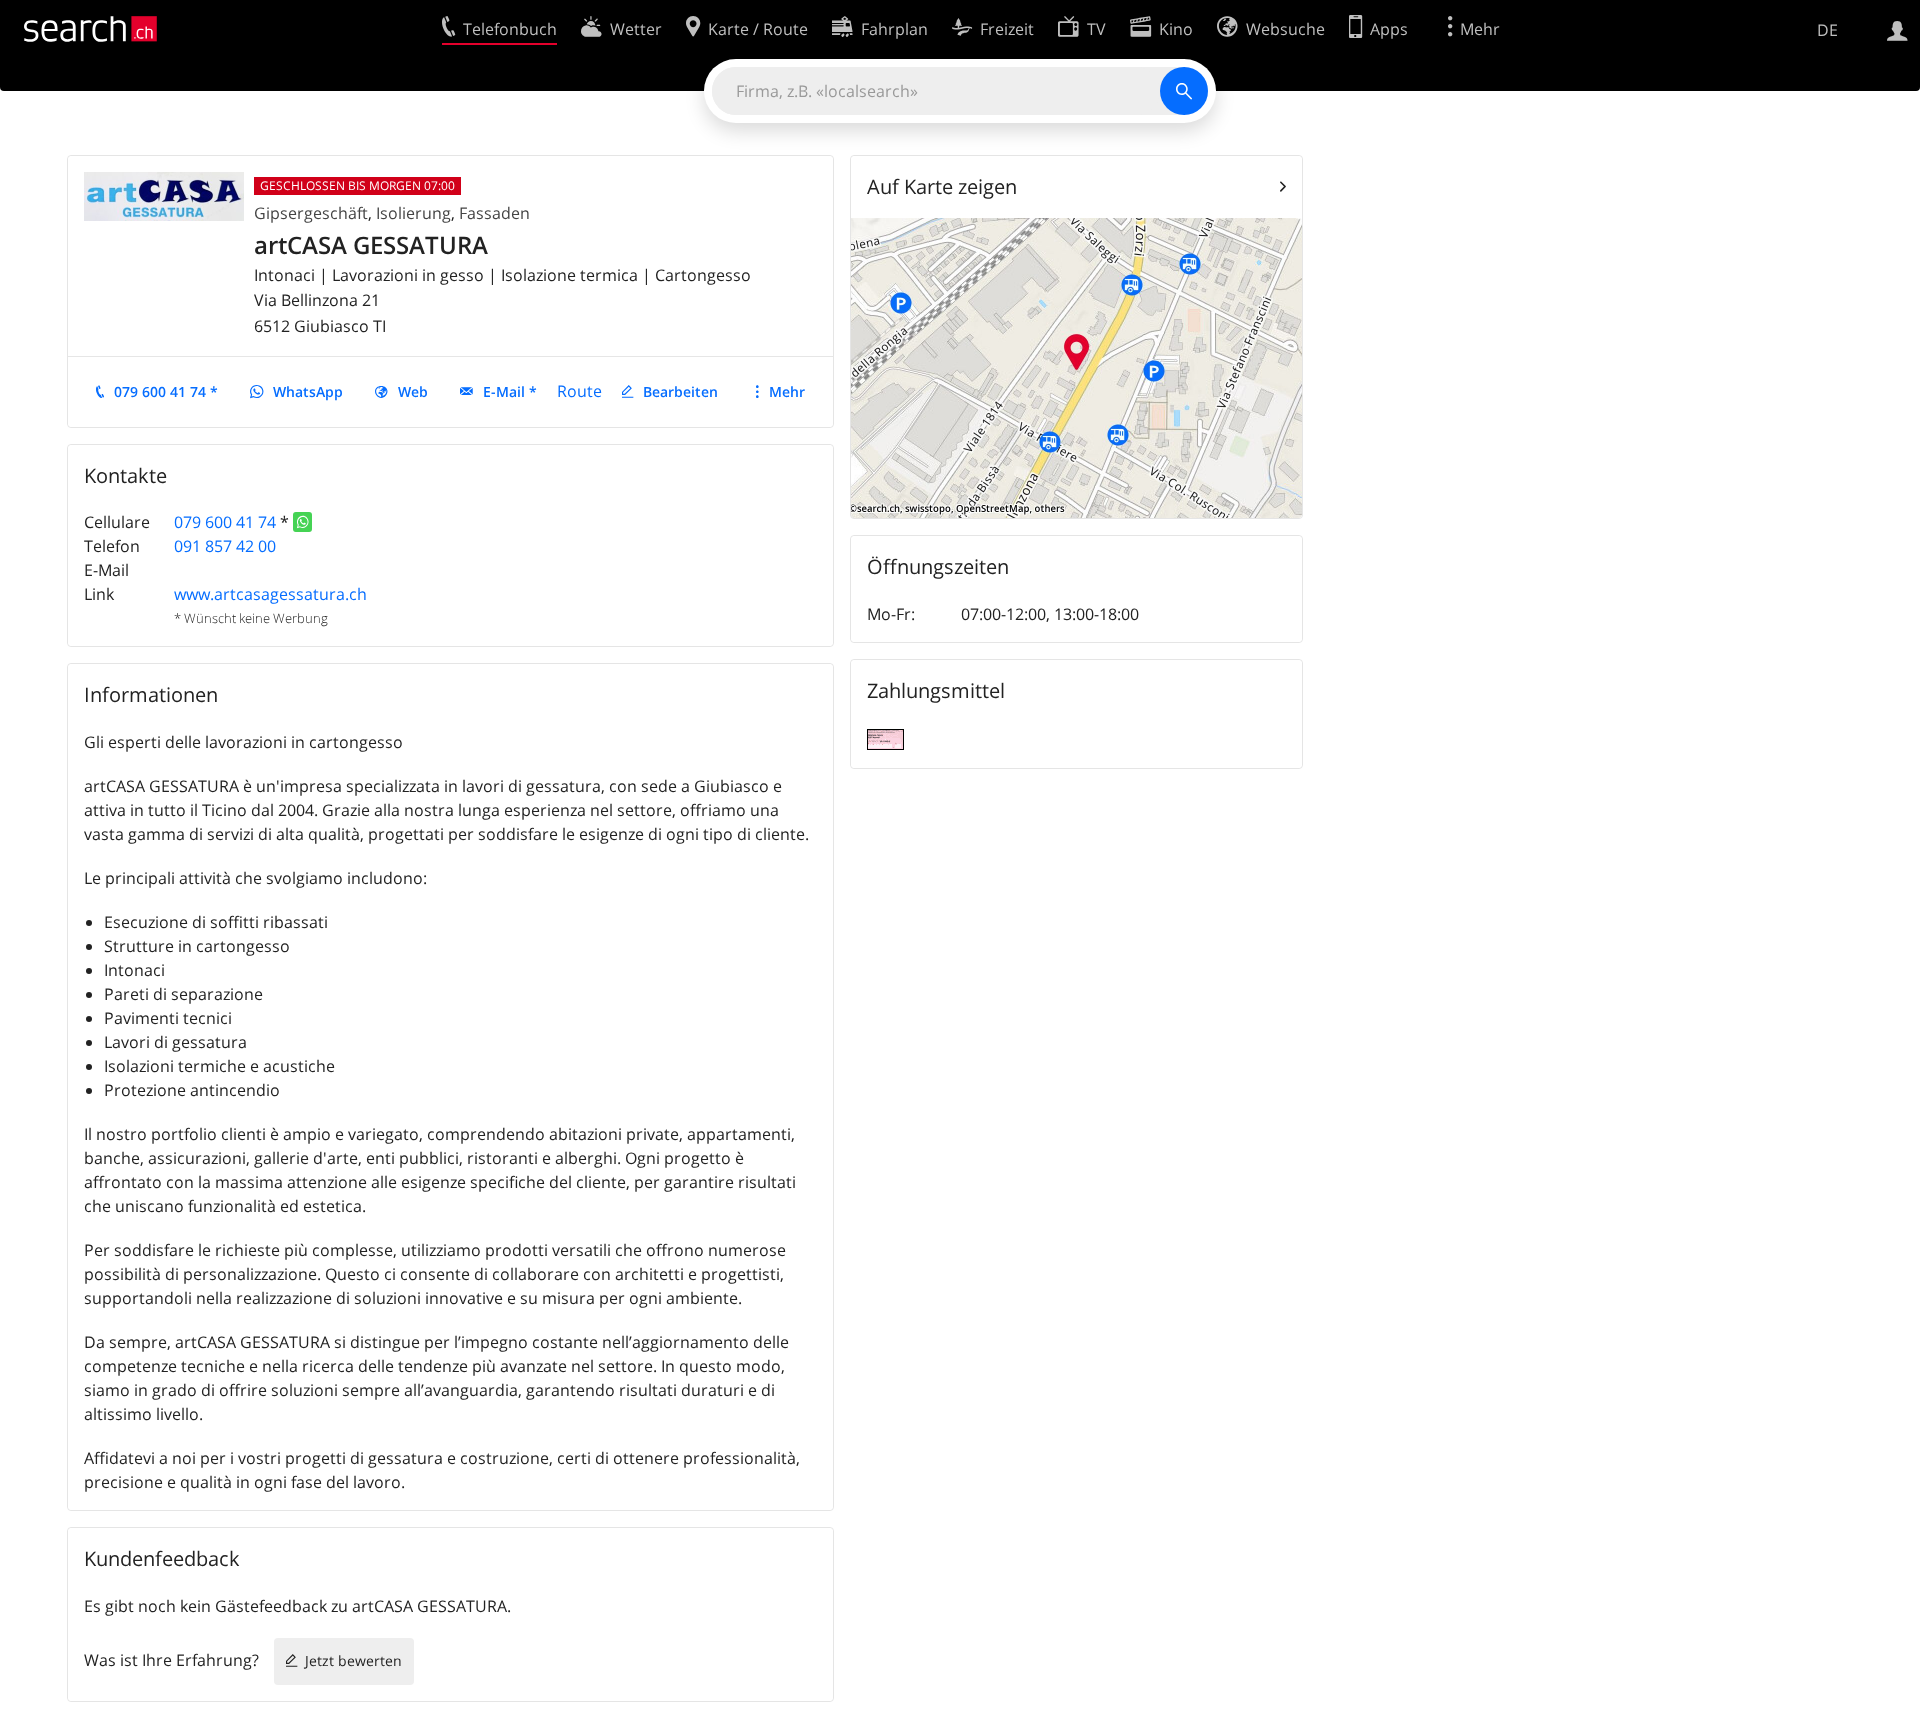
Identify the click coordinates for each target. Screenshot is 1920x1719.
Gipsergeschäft (311, 213)
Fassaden (494, 213)
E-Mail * (510, 391)
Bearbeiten (680, 391)
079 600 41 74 (225, 522)
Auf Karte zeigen (942, 186)
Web (413, 391)
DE (1827, 30)
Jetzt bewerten (353, 1660)
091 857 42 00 (225, 546)
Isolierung (413, 213)
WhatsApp (308, 391)
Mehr (787, 391)
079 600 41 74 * (166, 391)
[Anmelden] (1897, 29)
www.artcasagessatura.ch (270, 594)
